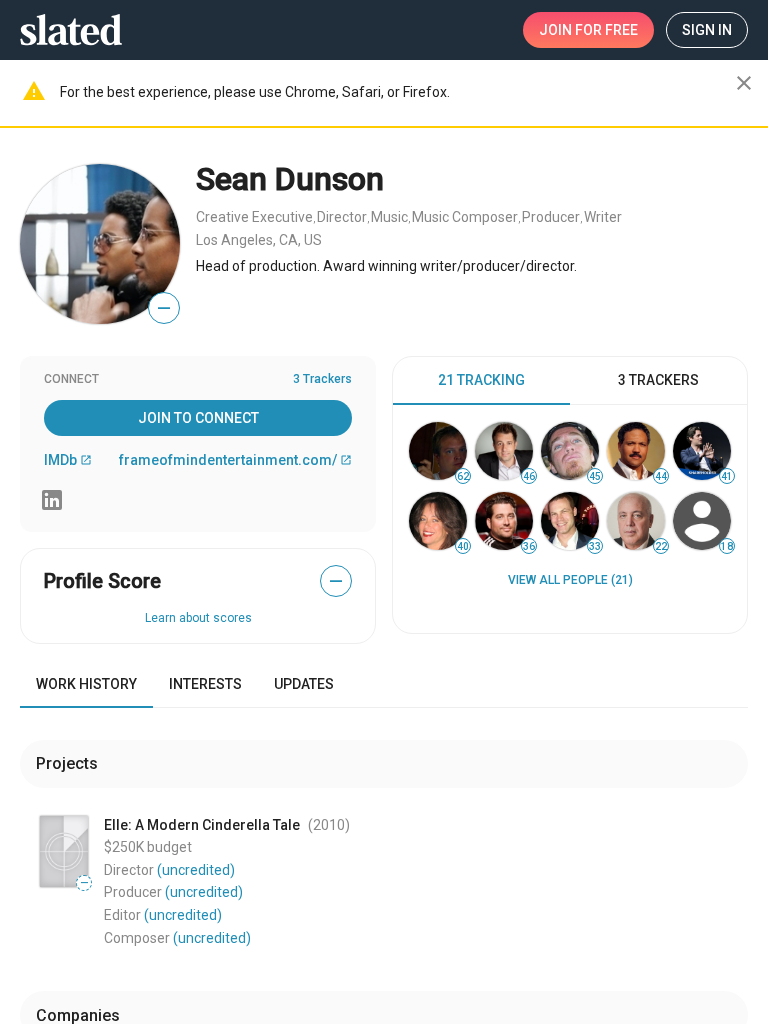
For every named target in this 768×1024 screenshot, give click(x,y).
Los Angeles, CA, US (259, 240)
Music (389, 217)
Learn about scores (198, 618)
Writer (603, 217)
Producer (551, 217)
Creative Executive (254, 217)
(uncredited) (196, 870)
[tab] (481, 381)
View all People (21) (570, 580)
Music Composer (465, 217)
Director (342, 217)
